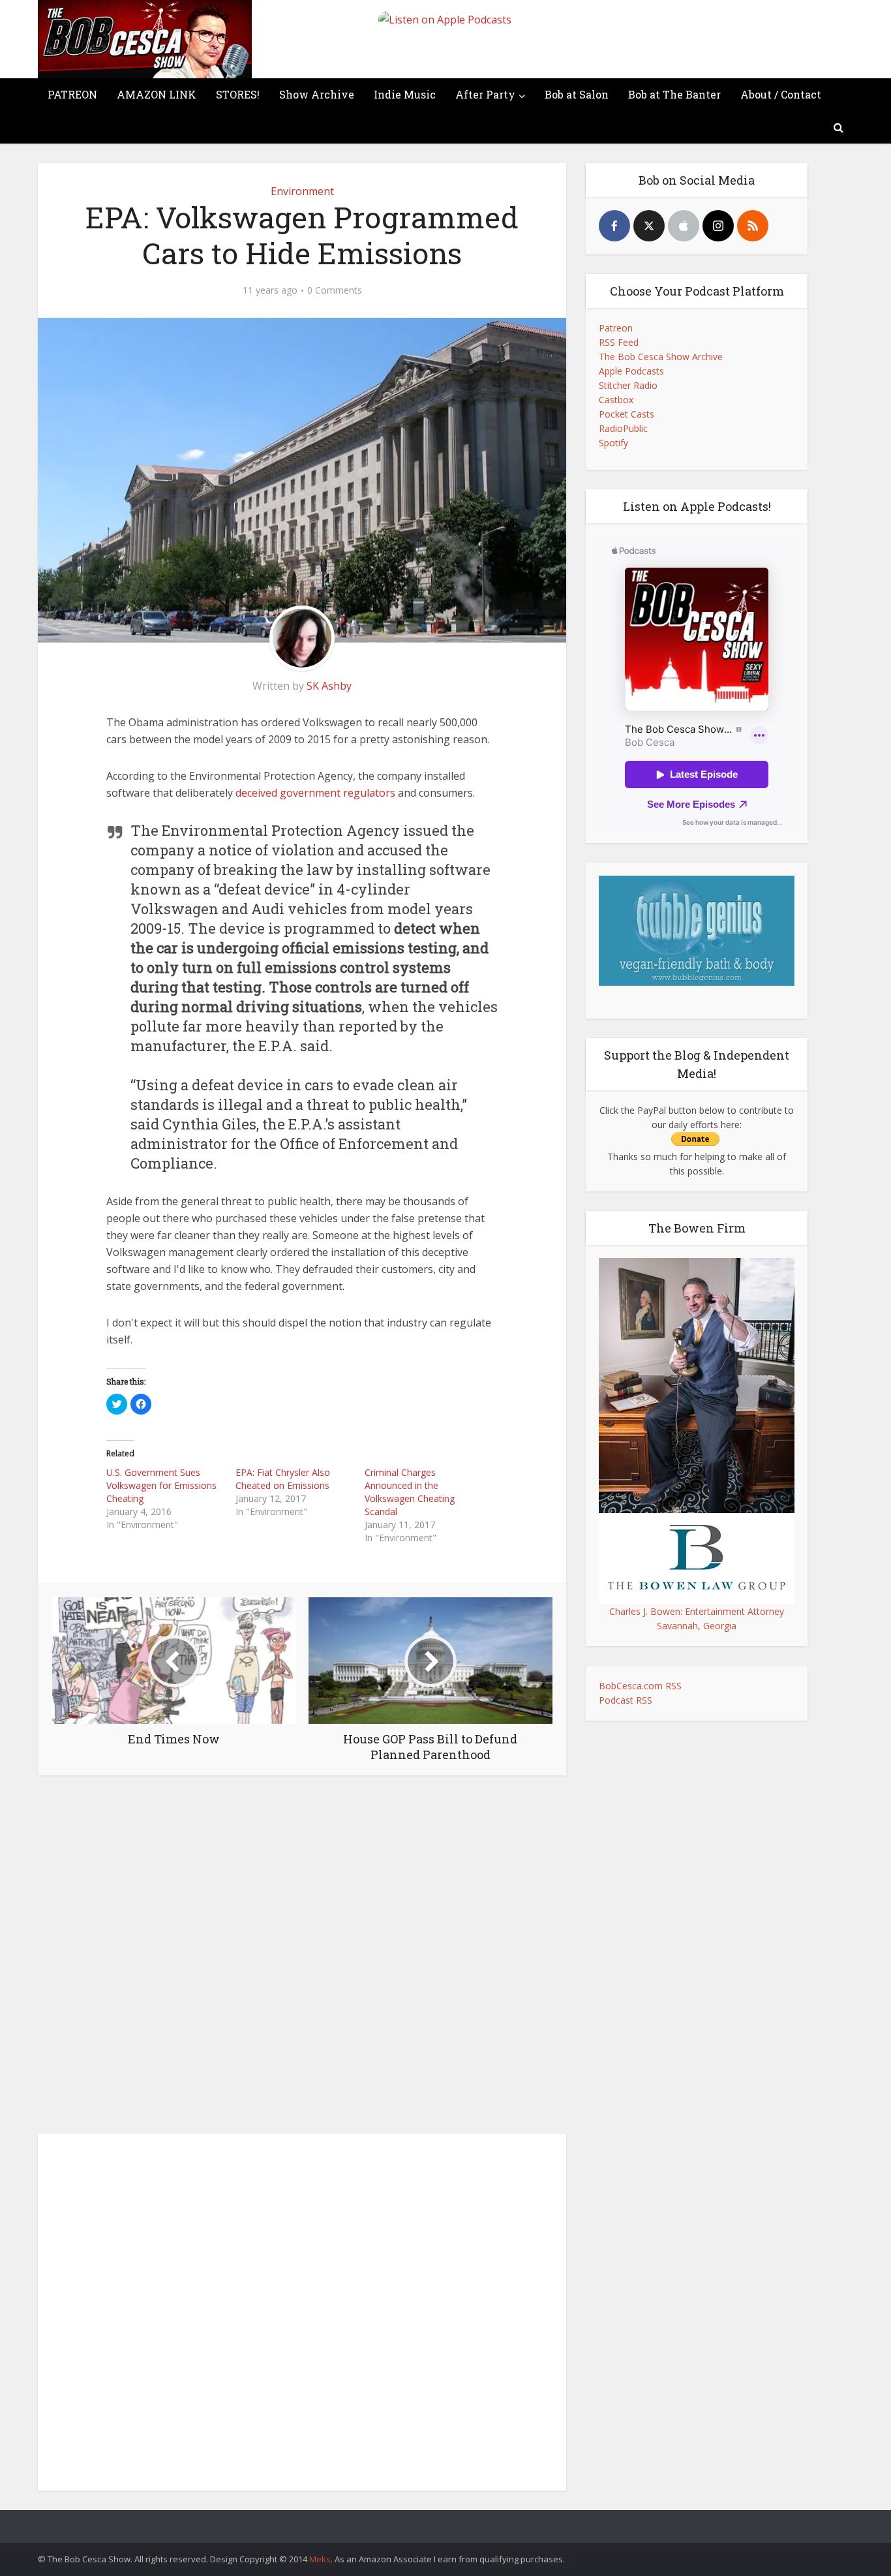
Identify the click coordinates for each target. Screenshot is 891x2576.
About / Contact (781, 94)
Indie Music (405, 94)
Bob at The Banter (674, 94)
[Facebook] (614, 226)
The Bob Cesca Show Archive (661, 357)
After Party (485, 94)
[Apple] (684, 226)
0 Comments (335, 290)
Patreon (616, 328)
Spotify (613, 443)
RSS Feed (619, 342)
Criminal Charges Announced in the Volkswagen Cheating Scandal (410, 1492)
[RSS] (753, 226)
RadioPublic (623, 428)
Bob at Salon (577, 94)
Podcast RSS (626, 1700)
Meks (320, 2559)
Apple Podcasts (631, 371)
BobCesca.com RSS (640, 1686)
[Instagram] (718, 226)
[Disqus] (302, 1958)
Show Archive (317, 94)
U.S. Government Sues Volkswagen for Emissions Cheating (161, 1485)
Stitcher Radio (628, 385)
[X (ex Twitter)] (649, 226)
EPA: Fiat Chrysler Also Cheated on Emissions (283, 1479)
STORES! (238, 94)
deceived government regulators (315, 793)
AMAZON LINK (157, 94)
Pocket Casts (627, 414)
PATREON (72, 94)
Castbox (616, 400)
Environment (302, 191)
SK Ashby (329, 686)
